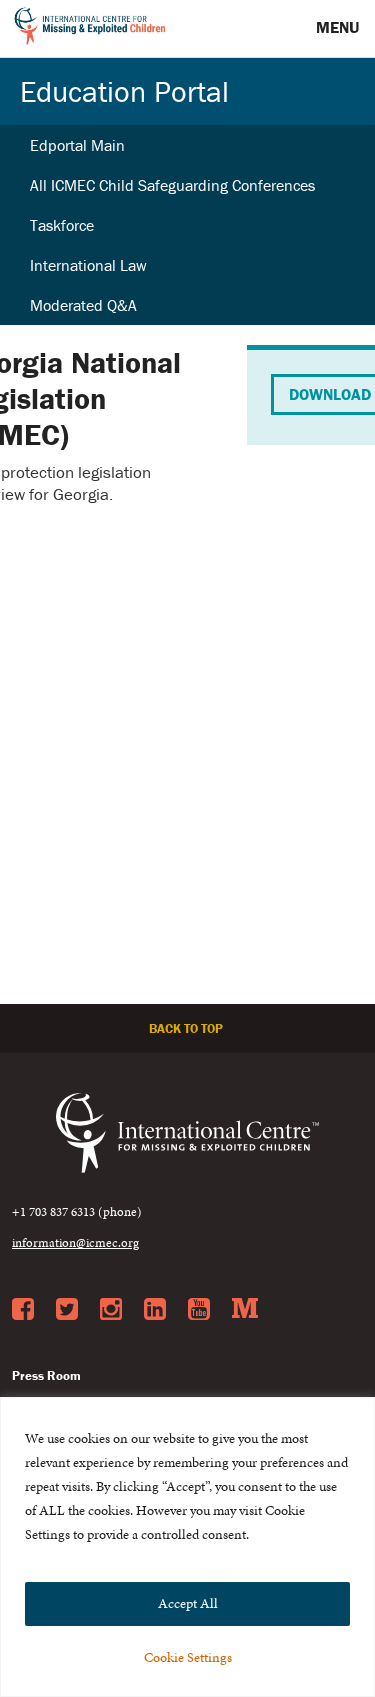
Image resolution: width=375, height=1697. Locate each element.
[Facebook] (23, 1310)
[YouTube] (199, 1310)
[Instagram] (111, 1310)
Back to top (187, 1028)
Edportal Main (77, 145)
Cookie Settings (188, 1657)
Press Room (46, 1375)
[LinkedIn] (155, 1310)
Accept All (188, 1603)
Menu (339, 27)
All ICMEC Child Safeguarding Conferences (172, 185)
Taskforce (62, 225)
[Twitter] (67, 1310)
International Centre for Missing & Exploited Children (90, 29)
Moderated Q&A (83, 305)
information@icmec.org (75, 1243)
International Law (88, 265)
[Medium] (245, 1310)
